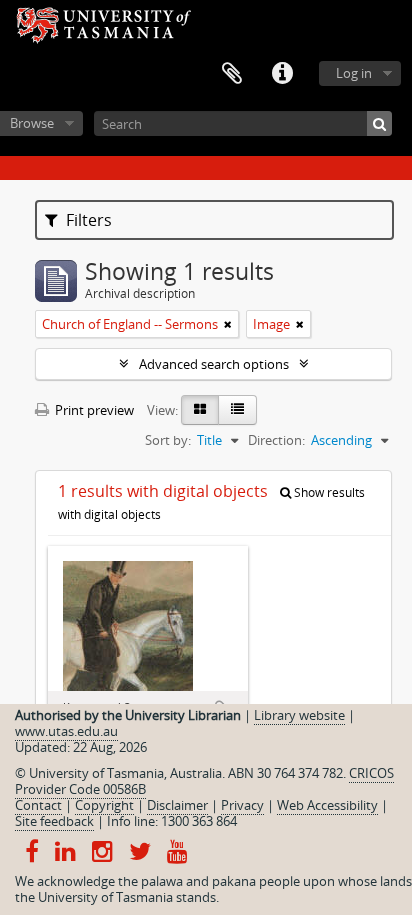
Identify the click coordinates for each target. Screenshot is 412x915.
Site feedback (54, 821)
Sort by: (168, 440)
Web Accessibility (327, 805)
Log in (354, 73)
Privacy (242, 805)
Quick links (282, 74)
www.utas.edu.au (66, 731)
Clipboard (232, 74)
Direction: (276, 440)
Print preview (93, 410)
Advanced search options (214, 364)
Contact (38, 805)
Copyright (104, 805)
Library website (299, 715)
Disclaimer (177, 805)
